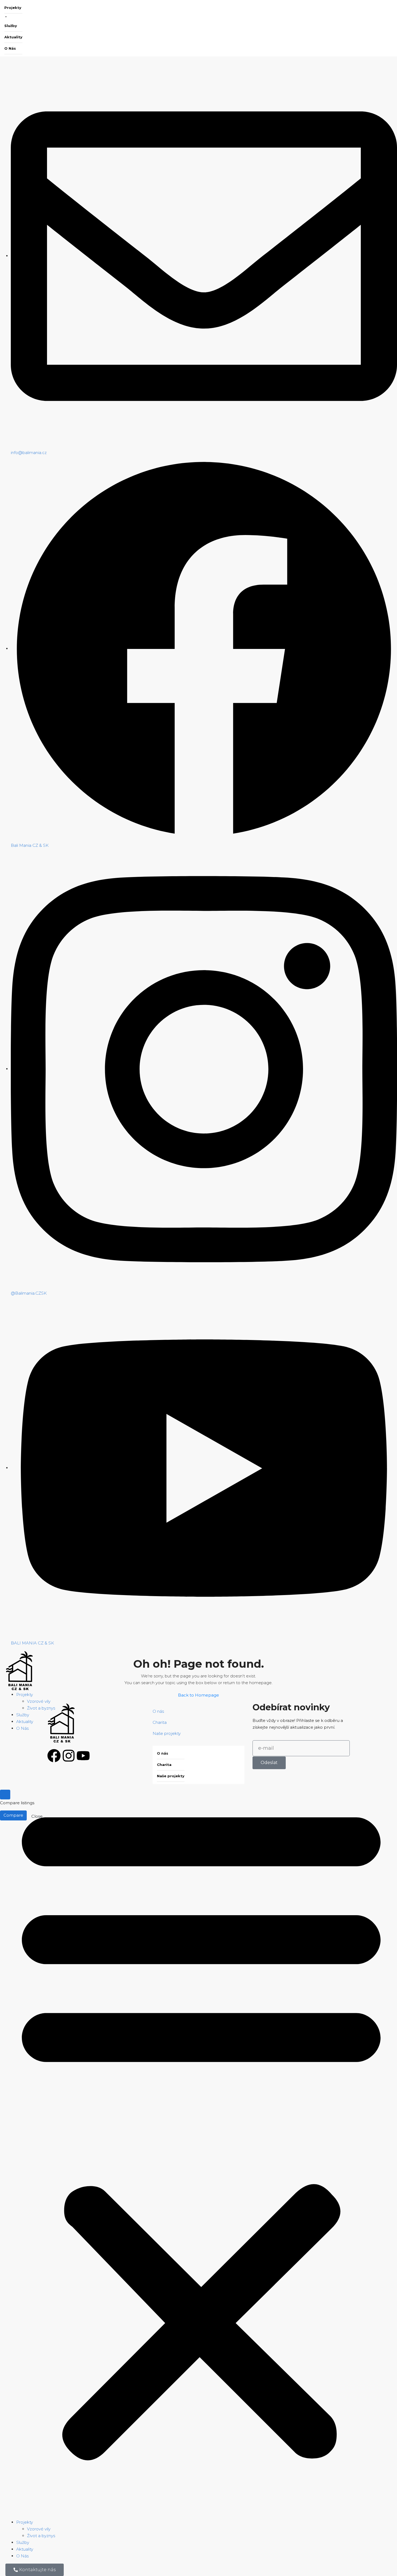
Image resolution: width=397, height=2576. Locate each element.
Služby (11, 26)
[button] (201, 2127)
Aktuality (13, 37)
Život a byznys (41, 1708)
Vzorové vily (39, 1701)
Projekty (13, 8)
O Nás (10, 48)
